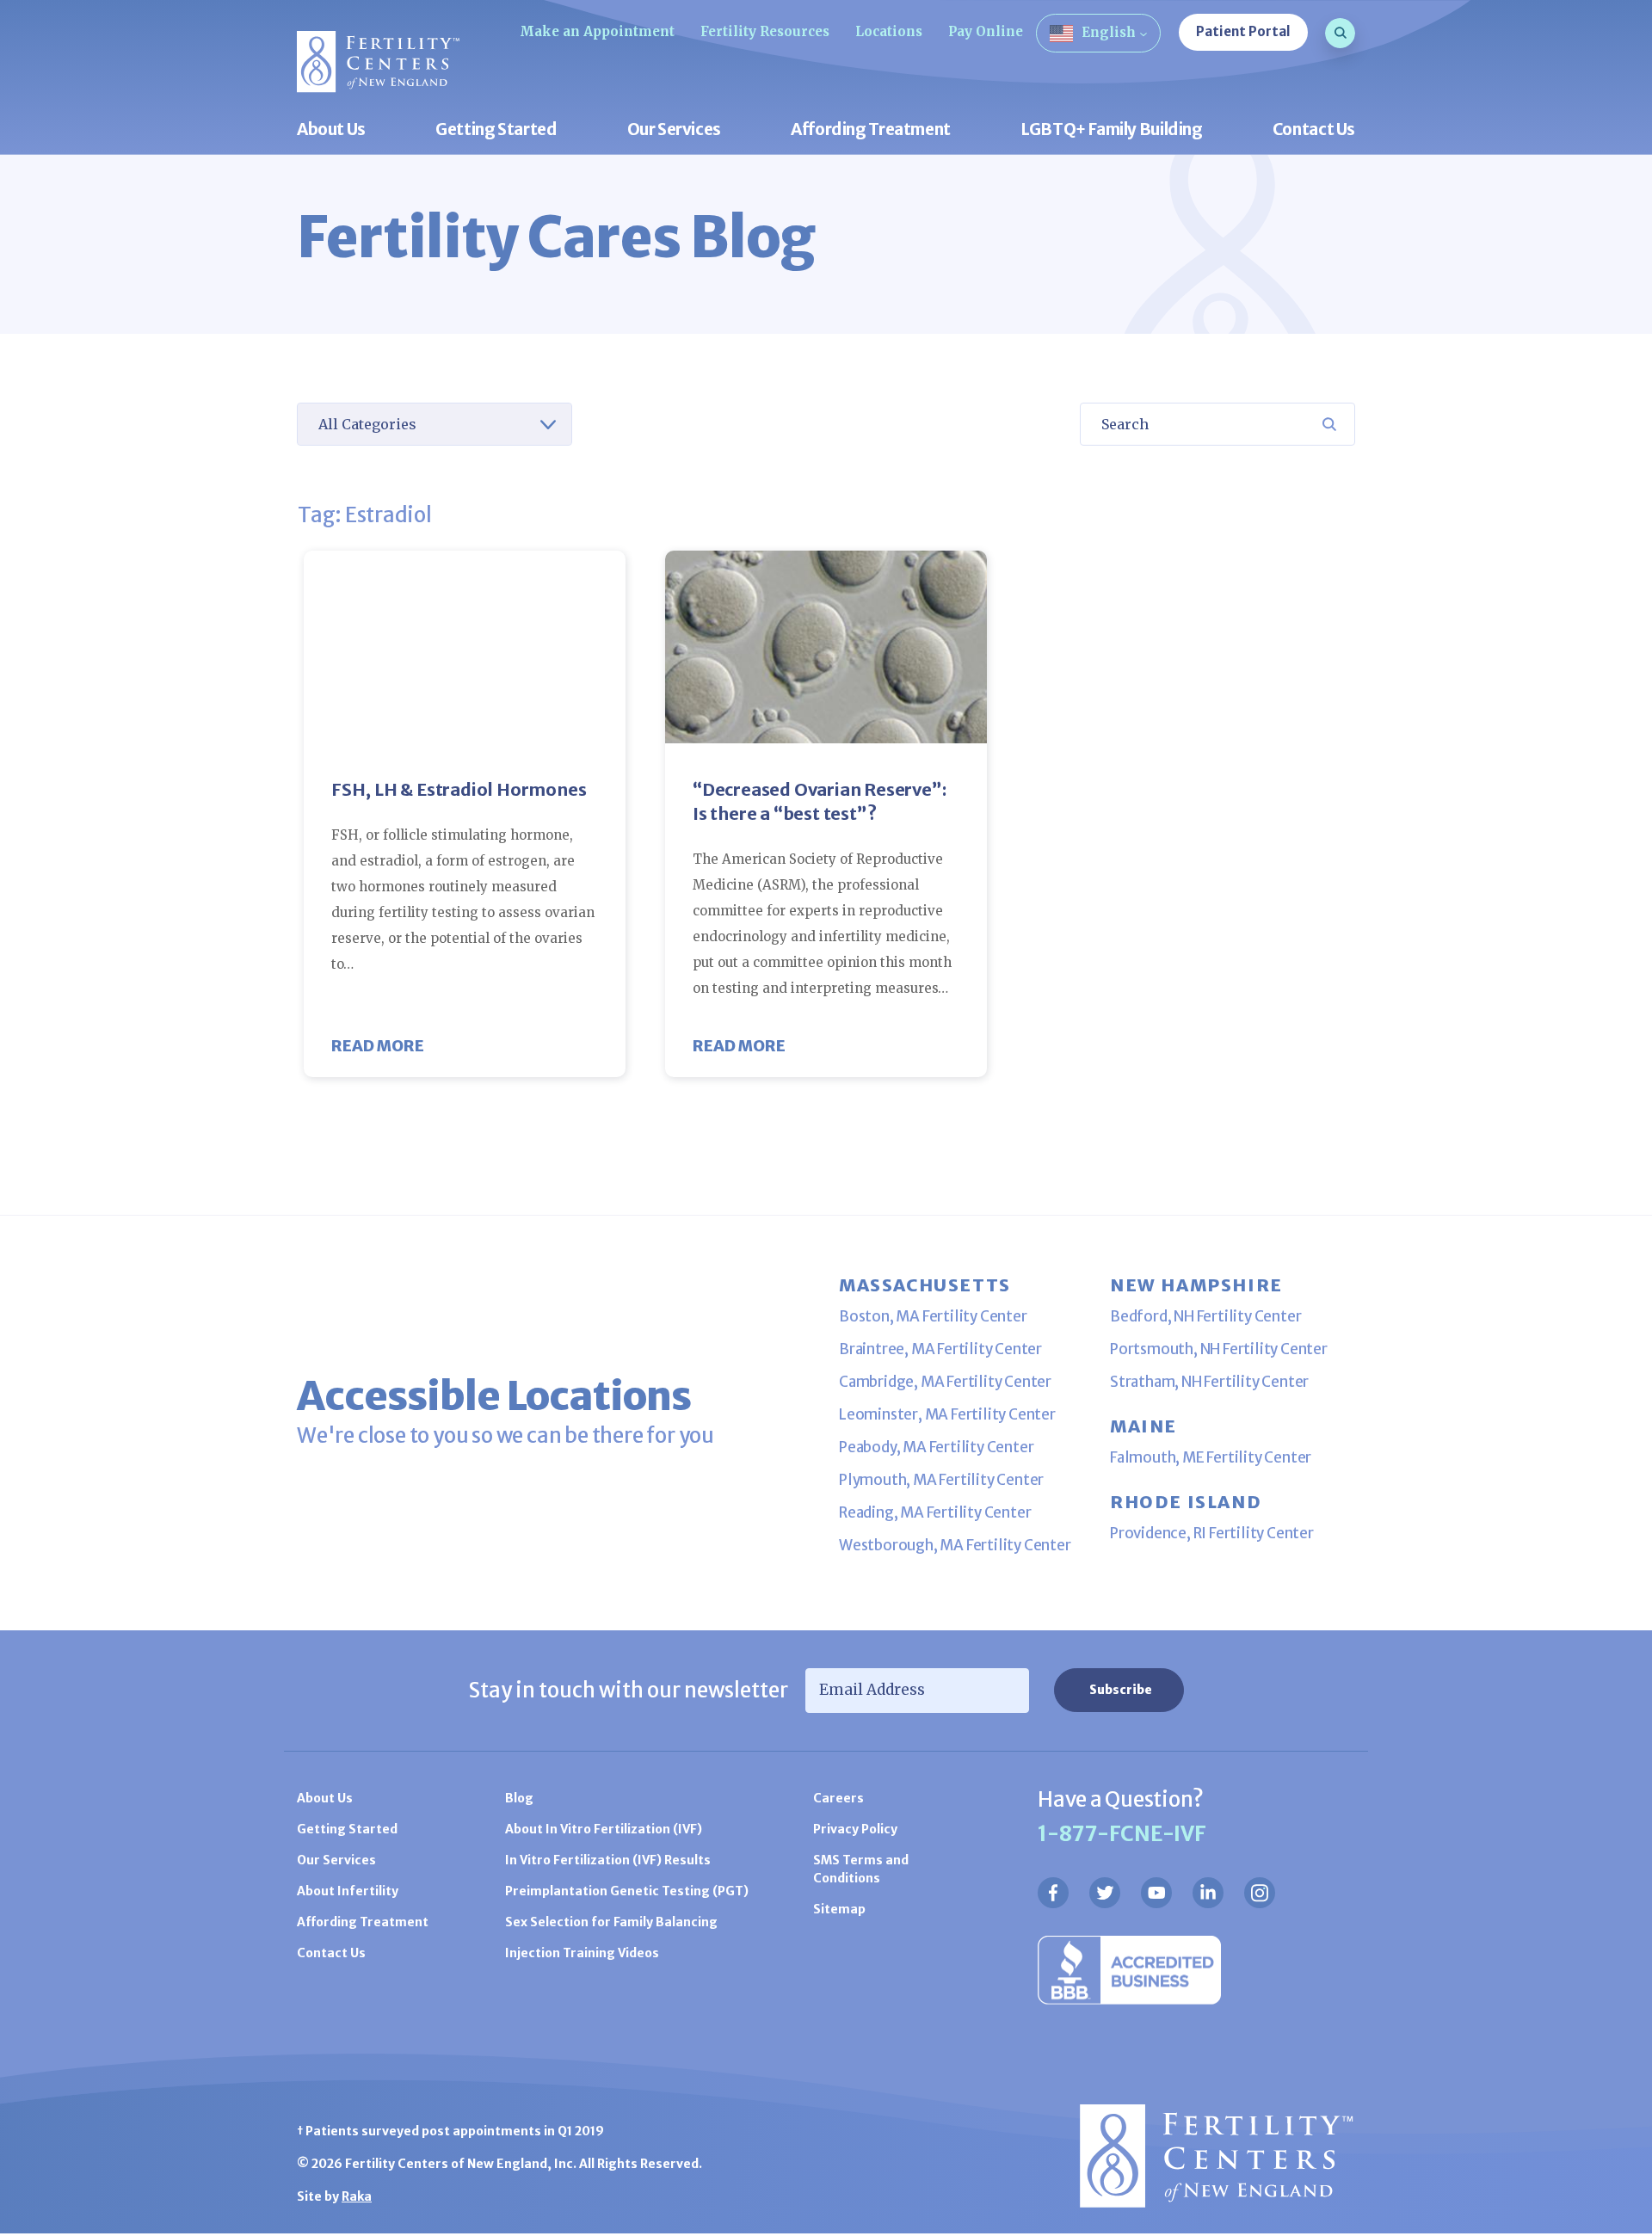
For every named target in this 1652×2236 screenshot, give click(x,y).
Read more (378, 1046)
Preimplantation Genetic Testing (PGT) (627, 1891)
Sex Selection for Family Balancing (611, 1922)
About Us (331, 130)
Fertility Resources (765, 31)
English (1109, 32)
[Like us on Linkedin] (1208, 1893)
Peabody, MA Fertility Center (936, 1447)
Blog (519, 1798)
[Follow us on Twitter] (1105, 1893)
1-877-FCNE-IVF (1122, 1834)
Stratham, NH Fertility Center (1209, 1382)
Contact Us (1314, 130)
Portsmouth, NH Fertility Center (1219, 1349)
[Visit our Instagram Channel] (1260, 1893)
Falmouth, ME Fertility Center (1211, 1457)
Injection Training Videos (582, 1953)
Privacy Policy (855, 1829)
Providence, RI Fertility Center (1212, 1533)
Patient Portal (1243, 31)
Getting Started (496, 130)
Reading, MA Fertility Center (935, 1512)
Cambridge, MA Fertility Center (945, 1382)
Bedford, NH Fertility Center (1205, 1316)
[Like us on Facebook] (1053, 1893)
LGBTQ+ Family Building (1112, 130)
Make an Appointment (597, 31)
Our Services (674, 130)
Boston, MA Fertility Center (933, 1316)
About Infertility (348, 1891)
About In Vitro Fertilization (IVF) (604, 1829)
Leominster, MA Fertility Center (947, 1414)
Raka (357, 2196)
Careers (838, 1798)
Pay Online (986, 31)
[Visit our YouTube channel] (1156, 1893)
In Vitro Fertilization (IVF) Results (608, 1860)
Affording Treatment (871, 130)
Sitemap (839, 1909)
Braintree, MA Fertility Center (940, 1349)
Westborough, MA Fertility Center (955, 1545)
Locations (889, 31)
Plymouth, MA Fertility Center (941, 1480)
